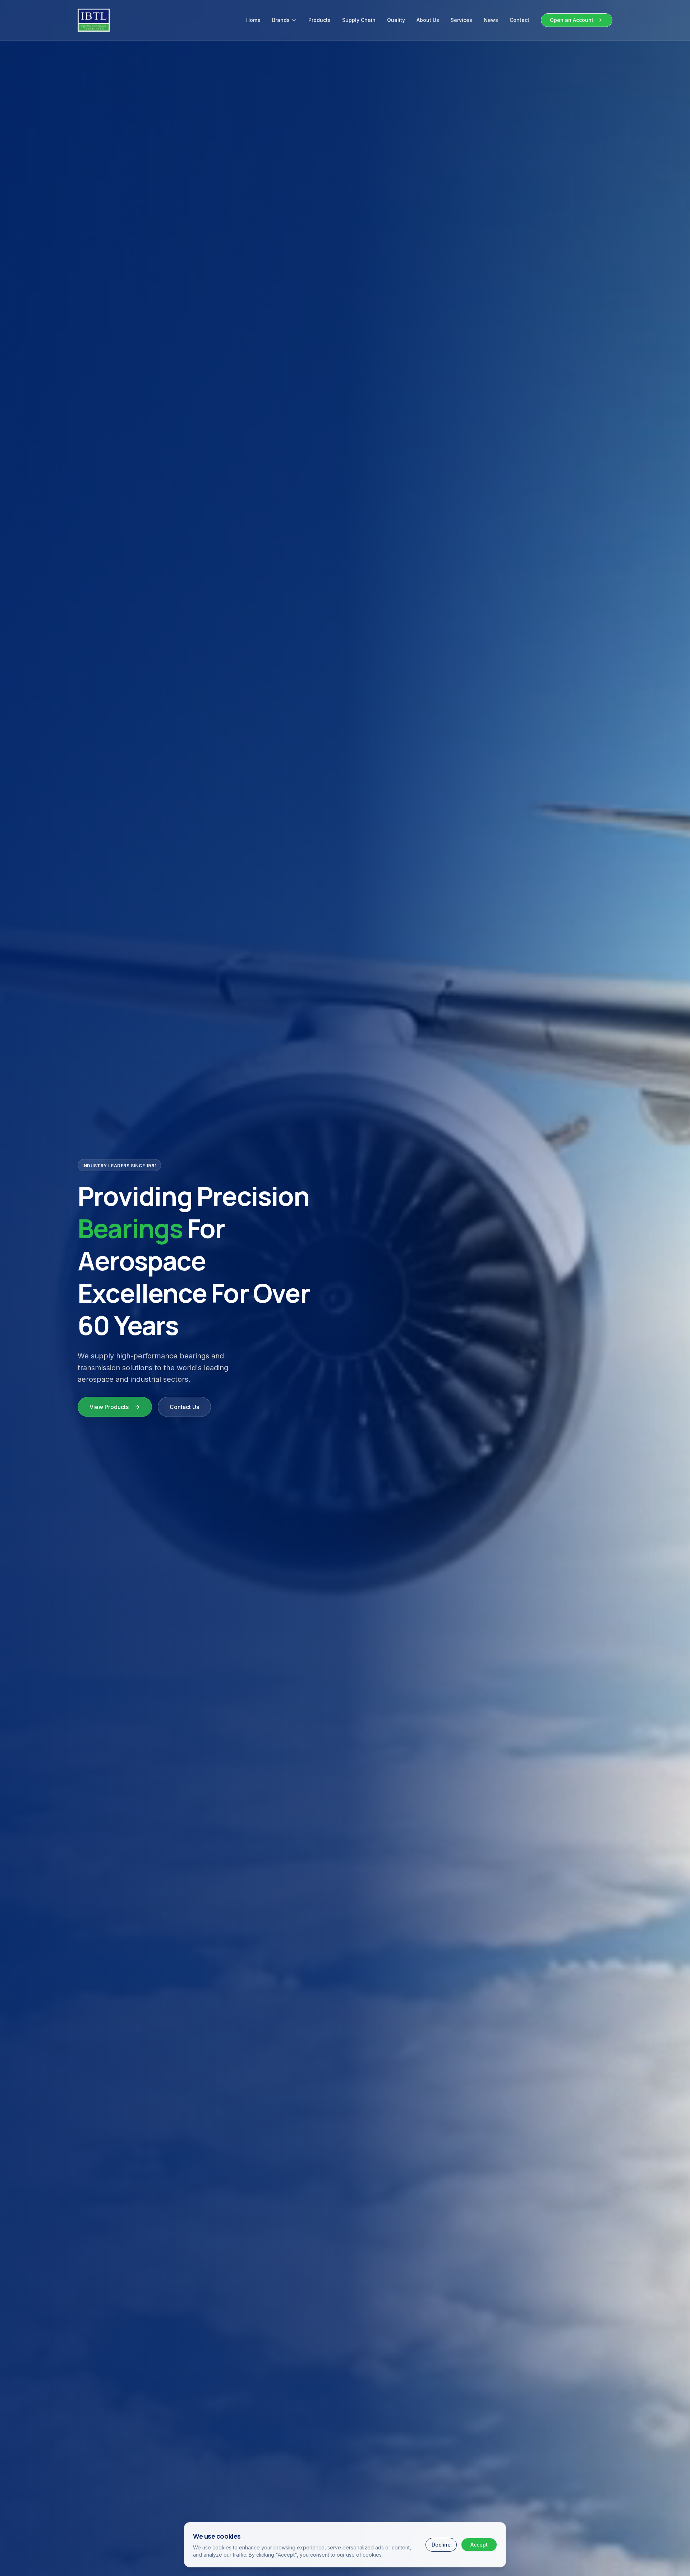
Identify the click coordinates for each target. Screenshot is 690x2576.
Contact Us (184, 1407)
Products (319, 20)
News (491, 20)
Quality (396, 20)
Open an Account (572, 20)
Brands (281, 20)
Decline (441, 2545)
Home (253, 20)
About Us (428, 20)
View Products (109, 1407)
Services (461, 20)
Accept (479, 2545)
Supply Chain (359, 20)
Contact (519, 20)
